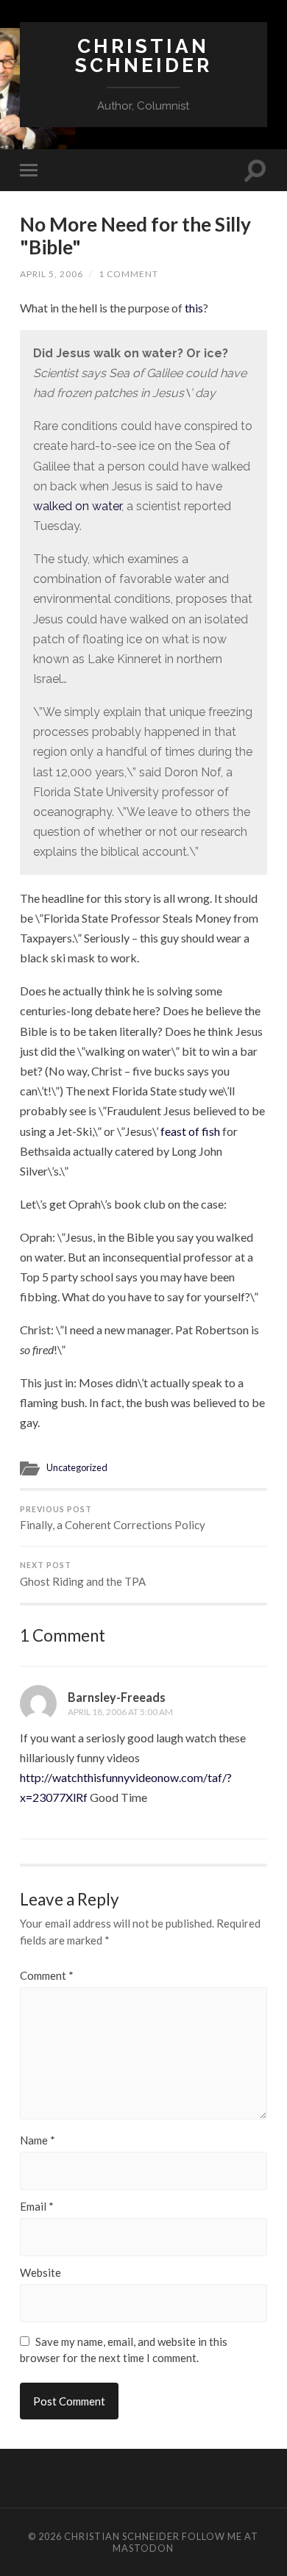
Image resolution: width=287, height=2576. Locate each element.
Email (37, 2207)
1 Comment (128, 274)
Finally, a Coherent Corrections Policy (113, 1518)
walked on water (77, 506)
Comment (47, 1976)
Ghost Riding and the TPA (83, 1574)
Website (40, 2273)
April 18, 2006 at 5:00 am (120, 1712)
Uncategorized (77, 1467)
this (194, 308)
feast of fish (190, 1131)
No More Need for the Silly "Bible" (135, 236)
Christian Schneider (143, 56)
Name (38, 2140)
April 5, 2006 (52, 274)
